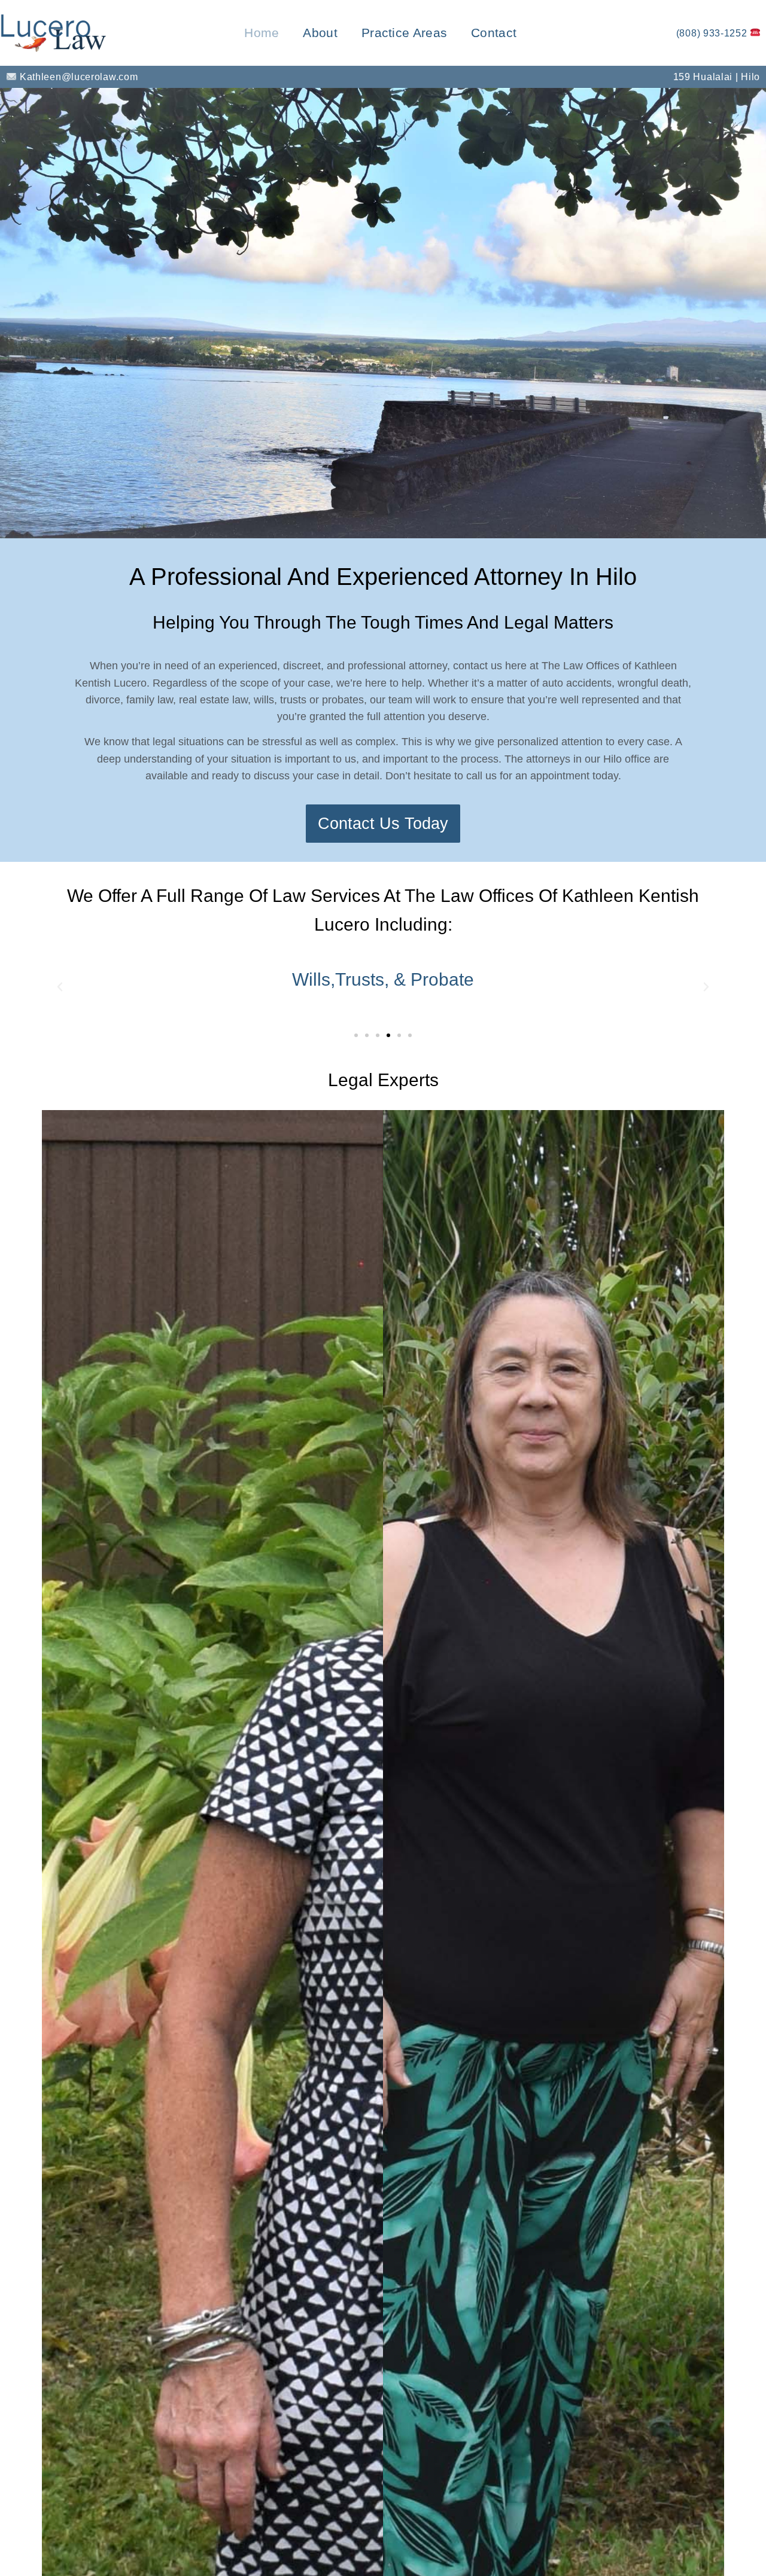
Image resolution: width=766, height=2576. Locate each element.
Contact (494, 33)
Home (262, 33)
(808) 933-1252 (713, 33)
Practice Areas (404, 33)
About (320, 33)
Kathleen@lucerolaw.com (77, 77)
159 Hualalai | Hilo (717, 77)
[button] (60, 987)
